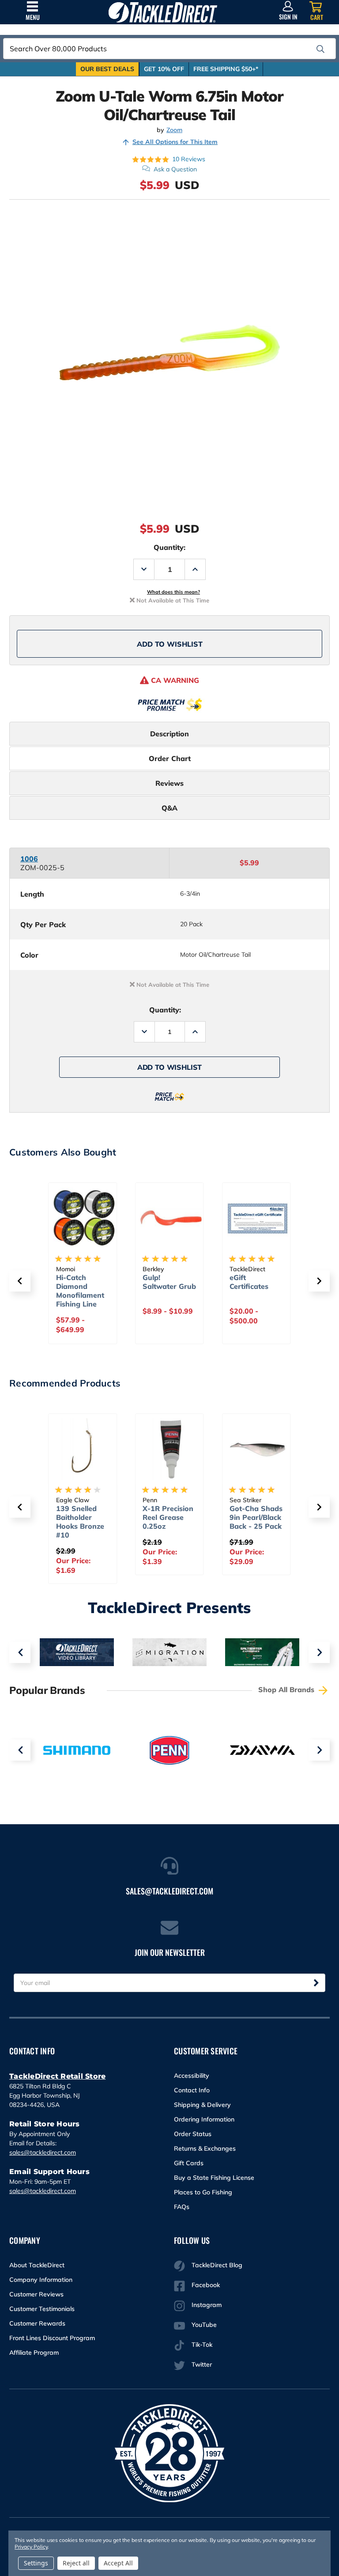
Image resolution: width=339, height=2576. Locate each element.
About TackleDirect (37, 2265)
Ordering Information (204, 2119)
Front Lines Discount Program (52, 2338)
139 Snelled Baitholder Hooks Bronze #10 (80, 1522)
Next (319, 1652)
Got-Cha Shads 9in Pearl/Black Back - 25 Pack (256, 1517)
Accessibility (192, 2076)
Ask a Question (175, 169)
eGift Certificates (249, 1282)
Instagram (207, 2305)
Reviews (169, 783)
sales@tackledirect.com (43, 2152)
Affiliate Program (34, 2352)
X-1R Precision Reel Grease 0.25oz (168, 1517)
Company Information (41, 2280)
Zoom (174, 130)
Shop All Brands (287, 1690)
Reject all (76, 2563)
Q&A (169, 808)
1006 (29, 859)
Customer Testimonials (42, 2309)
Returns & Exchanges (205, 2148)
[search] (320, 49)
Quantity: (169, 547)
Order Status (193, 2134)
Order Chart (170, 758)
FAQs (182, 2207)
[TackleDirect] (163, 12)
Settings (36, 2563)
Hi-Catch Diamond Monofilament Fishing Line (80, 1291)
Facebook (206, 2285)
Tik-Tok (202, 2345)
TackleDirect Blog (217, 2265)
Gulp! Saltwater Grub (169, 1282)
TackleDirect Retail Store (57, 2076)
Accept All (118, 2563)
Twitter (202, 2364)
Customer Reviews (36, 2294)
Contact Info (192, 2090)
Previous (20, 1652)
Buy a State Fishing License (214, 2178)
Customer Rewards (37, 2323)
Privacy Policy (31, 2547)
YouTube (204, 2325)
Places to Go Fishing (203, 2192)
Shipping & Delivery (202, 2105)
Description (169, 734)
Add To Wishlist (170, 644)
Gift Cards (189, 2163)
